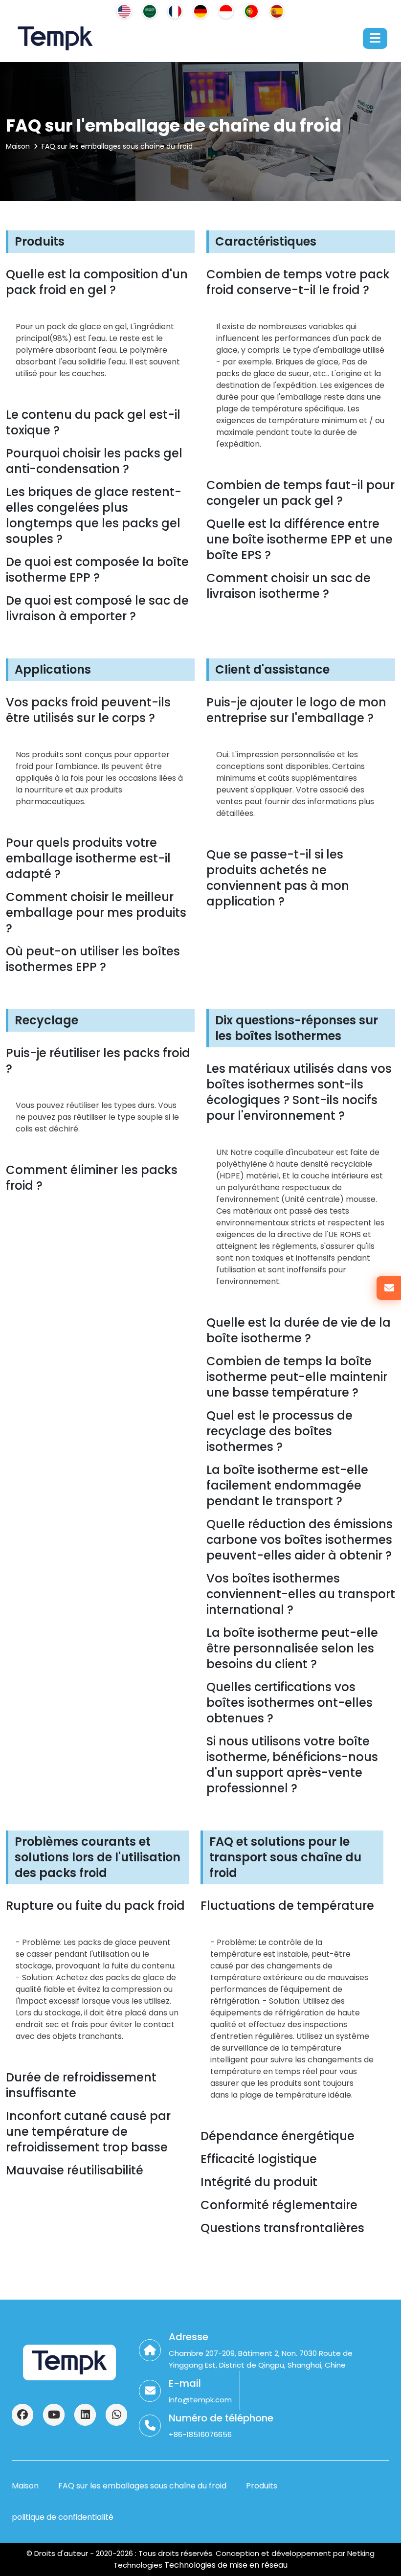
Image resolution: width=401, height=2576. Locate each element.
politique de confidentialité (63, 2517)
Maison (18, 146)
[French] (175, 11)
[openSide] (375, 38)
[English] (124, 11)
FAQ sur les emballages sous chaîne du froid (117, 146)
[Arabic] (150, 11)
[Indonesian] (226, 11)
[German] (200, 11)
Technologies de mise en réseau (225, 2565)
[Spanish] (277, 11)
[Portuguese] (251, 11)
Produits (262, 2486)
